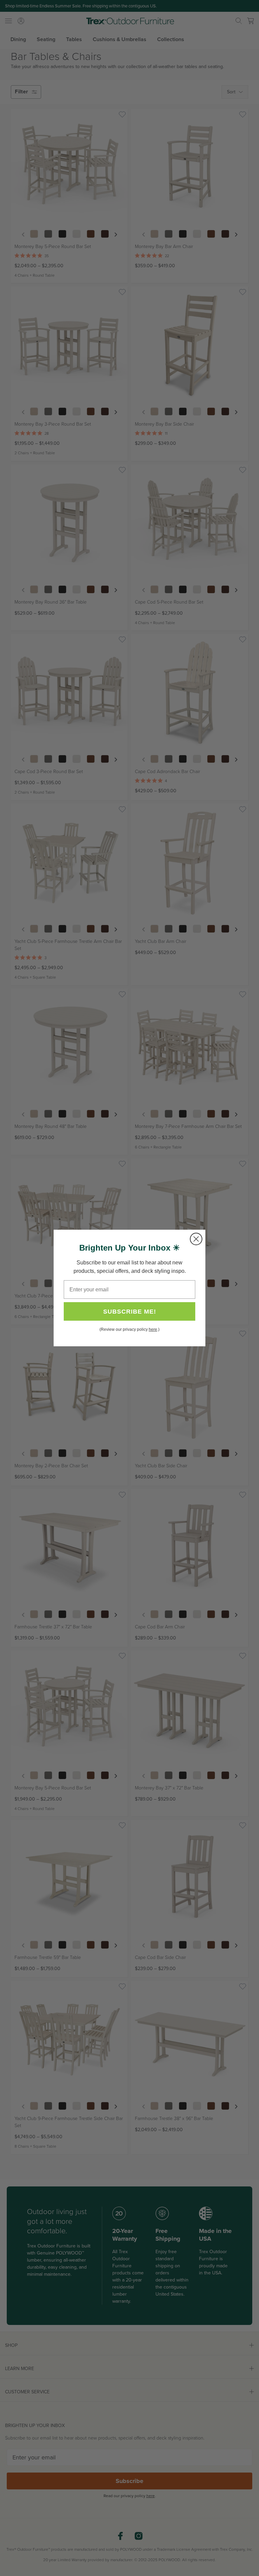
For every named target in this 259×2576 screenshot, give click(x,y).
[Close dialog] (196, 1239)
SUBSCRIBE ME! (130, 1312)
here (153, 1329)
